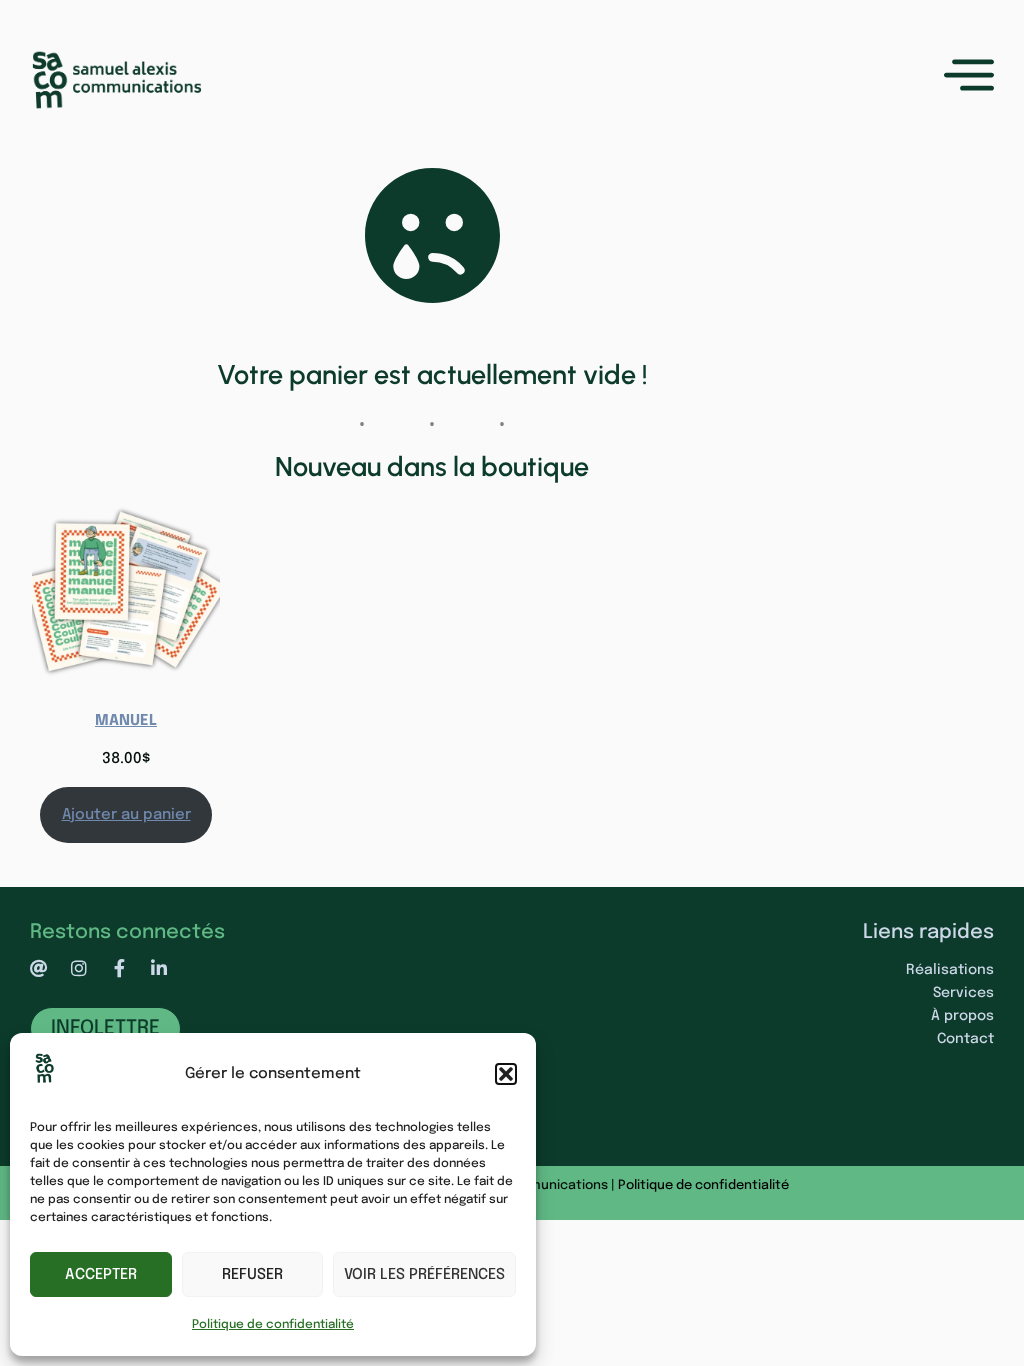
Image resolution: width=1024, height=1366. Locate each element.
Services (963, 993)
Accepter (101, 1275)
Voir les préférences (424, 1275)
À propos (962, 1016)
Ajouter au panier (126, 815)
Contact (965, 1039)
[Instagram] (79, 968)
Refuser (252, 1275)
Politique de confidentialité (273, 1325)
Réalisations (950, 970)
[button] (506, 1074)
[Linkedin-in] (159, 968)
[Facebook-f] (119, 968)
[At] (39, 968)
